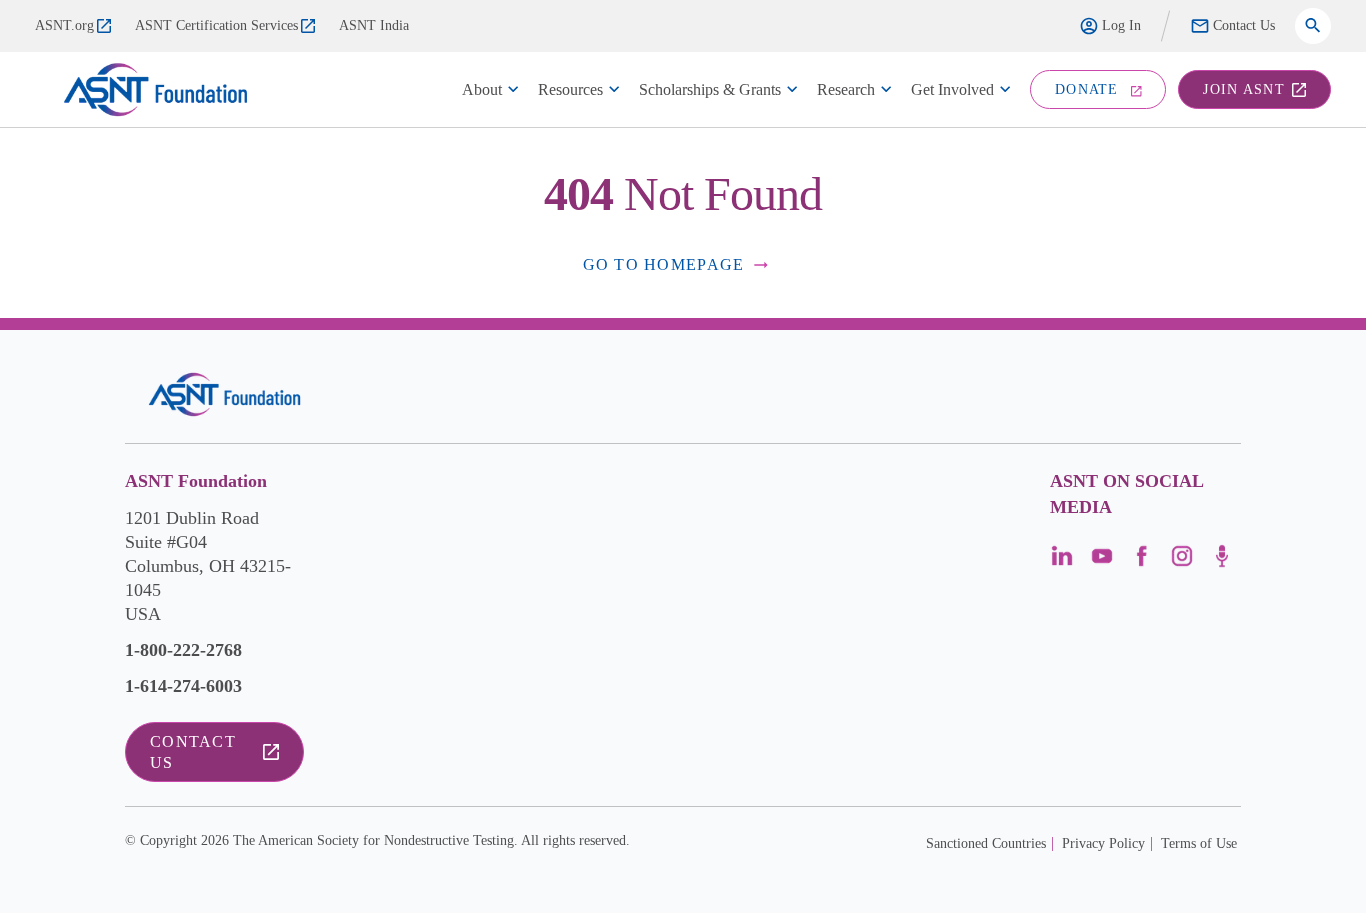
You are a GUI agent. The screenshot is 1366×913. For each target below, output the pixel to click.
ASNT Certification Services (216, 25)
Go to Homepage (664, 264)
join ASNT (1244, 89)
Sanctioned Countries (986, 843)
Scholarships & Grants (710, 89)
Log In (1121, 25)
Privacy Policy (1103, 843)
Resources (570, 89)
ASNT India (374, 25)
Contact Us (1244, 25)
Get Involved (952, 89)
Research (846, 89)
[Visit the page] (1062, 562)
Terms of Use (1199, 843)
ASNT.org (64, 25)
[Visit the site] (224, 394)
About (482, 89)
